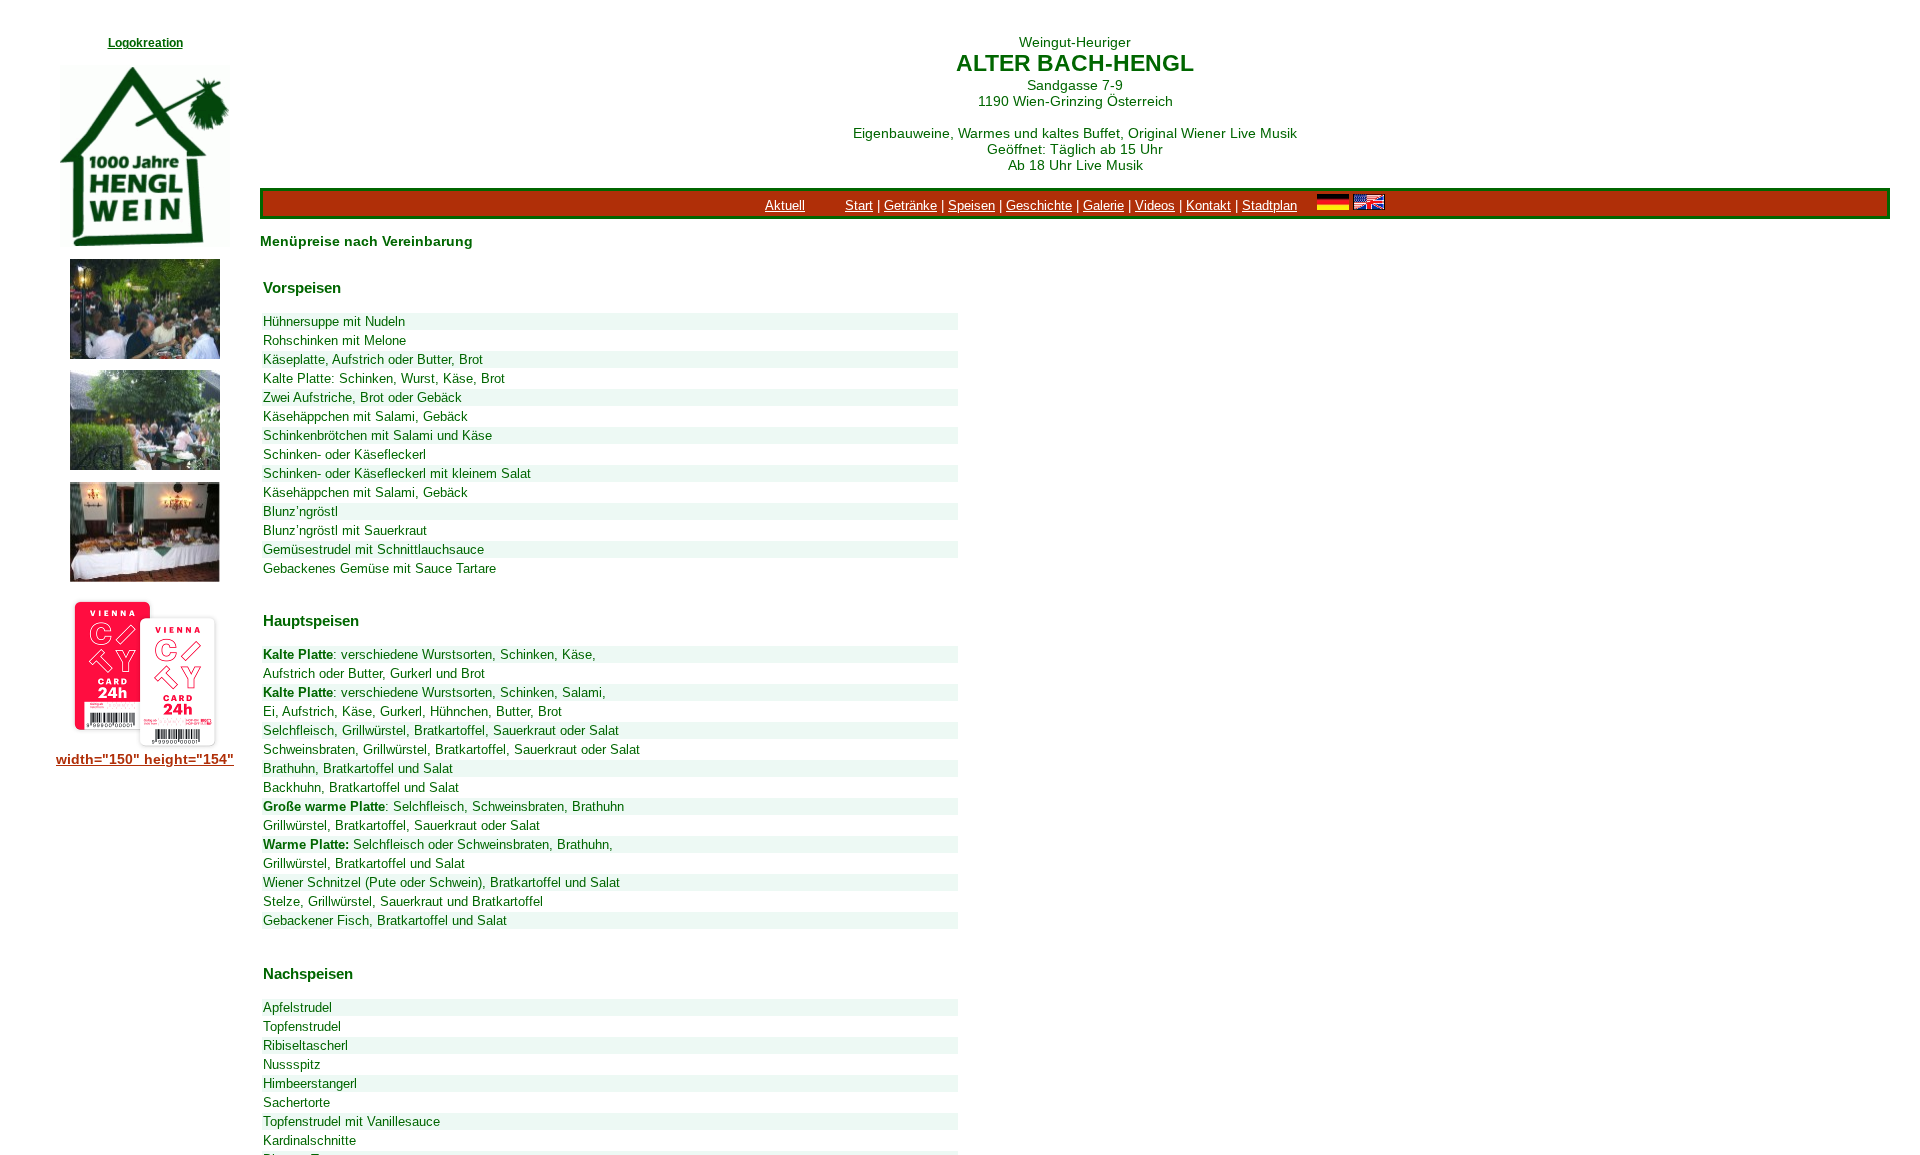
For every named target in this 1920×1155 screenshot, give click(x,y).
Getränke (910, 205)
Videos (1155, 205)
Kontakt (1208, 205)
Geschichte (1039, 205)
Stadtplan (1269, 205)
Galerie (1103, 205)
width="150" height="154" (145, 759)
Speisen (971, 205)
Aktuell (785, 205)
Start (859, 205)
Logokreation (145, 43)
